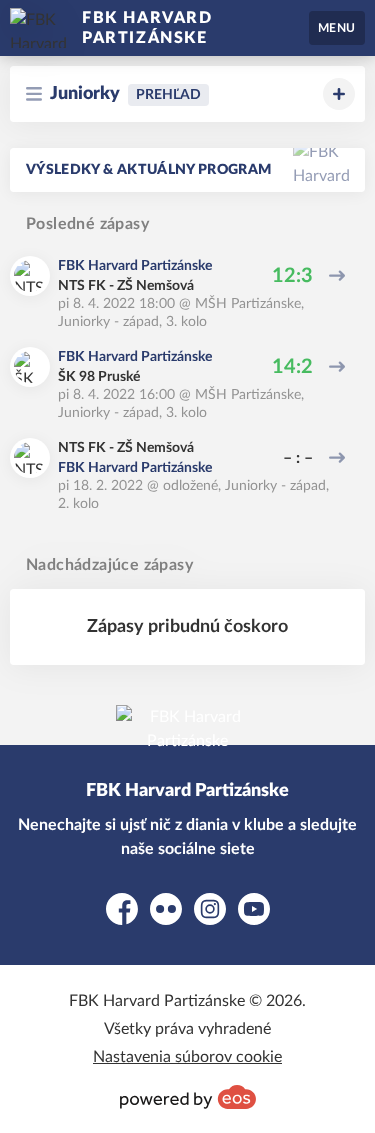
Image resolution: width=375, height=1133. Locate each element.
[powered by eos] (188, 1097)
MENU (337, 28)
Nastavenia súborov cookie (187, 1057)
